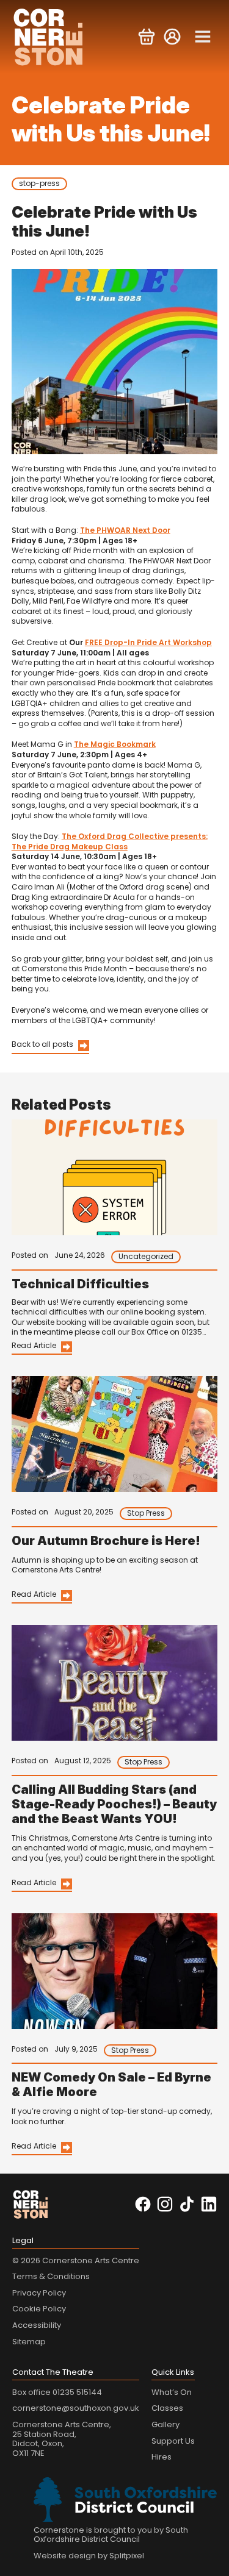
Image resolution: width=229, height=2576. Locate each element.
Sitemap (29, 2342)
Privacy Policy (39, 2293)
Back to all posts (42, 1044)
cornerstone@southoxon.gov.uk (76, 2408)
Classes (167, 2408)
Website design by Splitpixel (89, 2556)
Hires (162, 2457)
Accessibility (37, 2325)
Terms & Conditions (51, 2276)
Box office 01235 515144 (57, 2392)
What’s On (172, 2392)
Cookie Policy (39, 2309)
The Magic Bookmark (115, 744)
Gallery (165, 2424)
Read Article (34, 1345)
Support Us (173, 2441)
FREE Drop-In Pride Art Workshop (148, 642)
